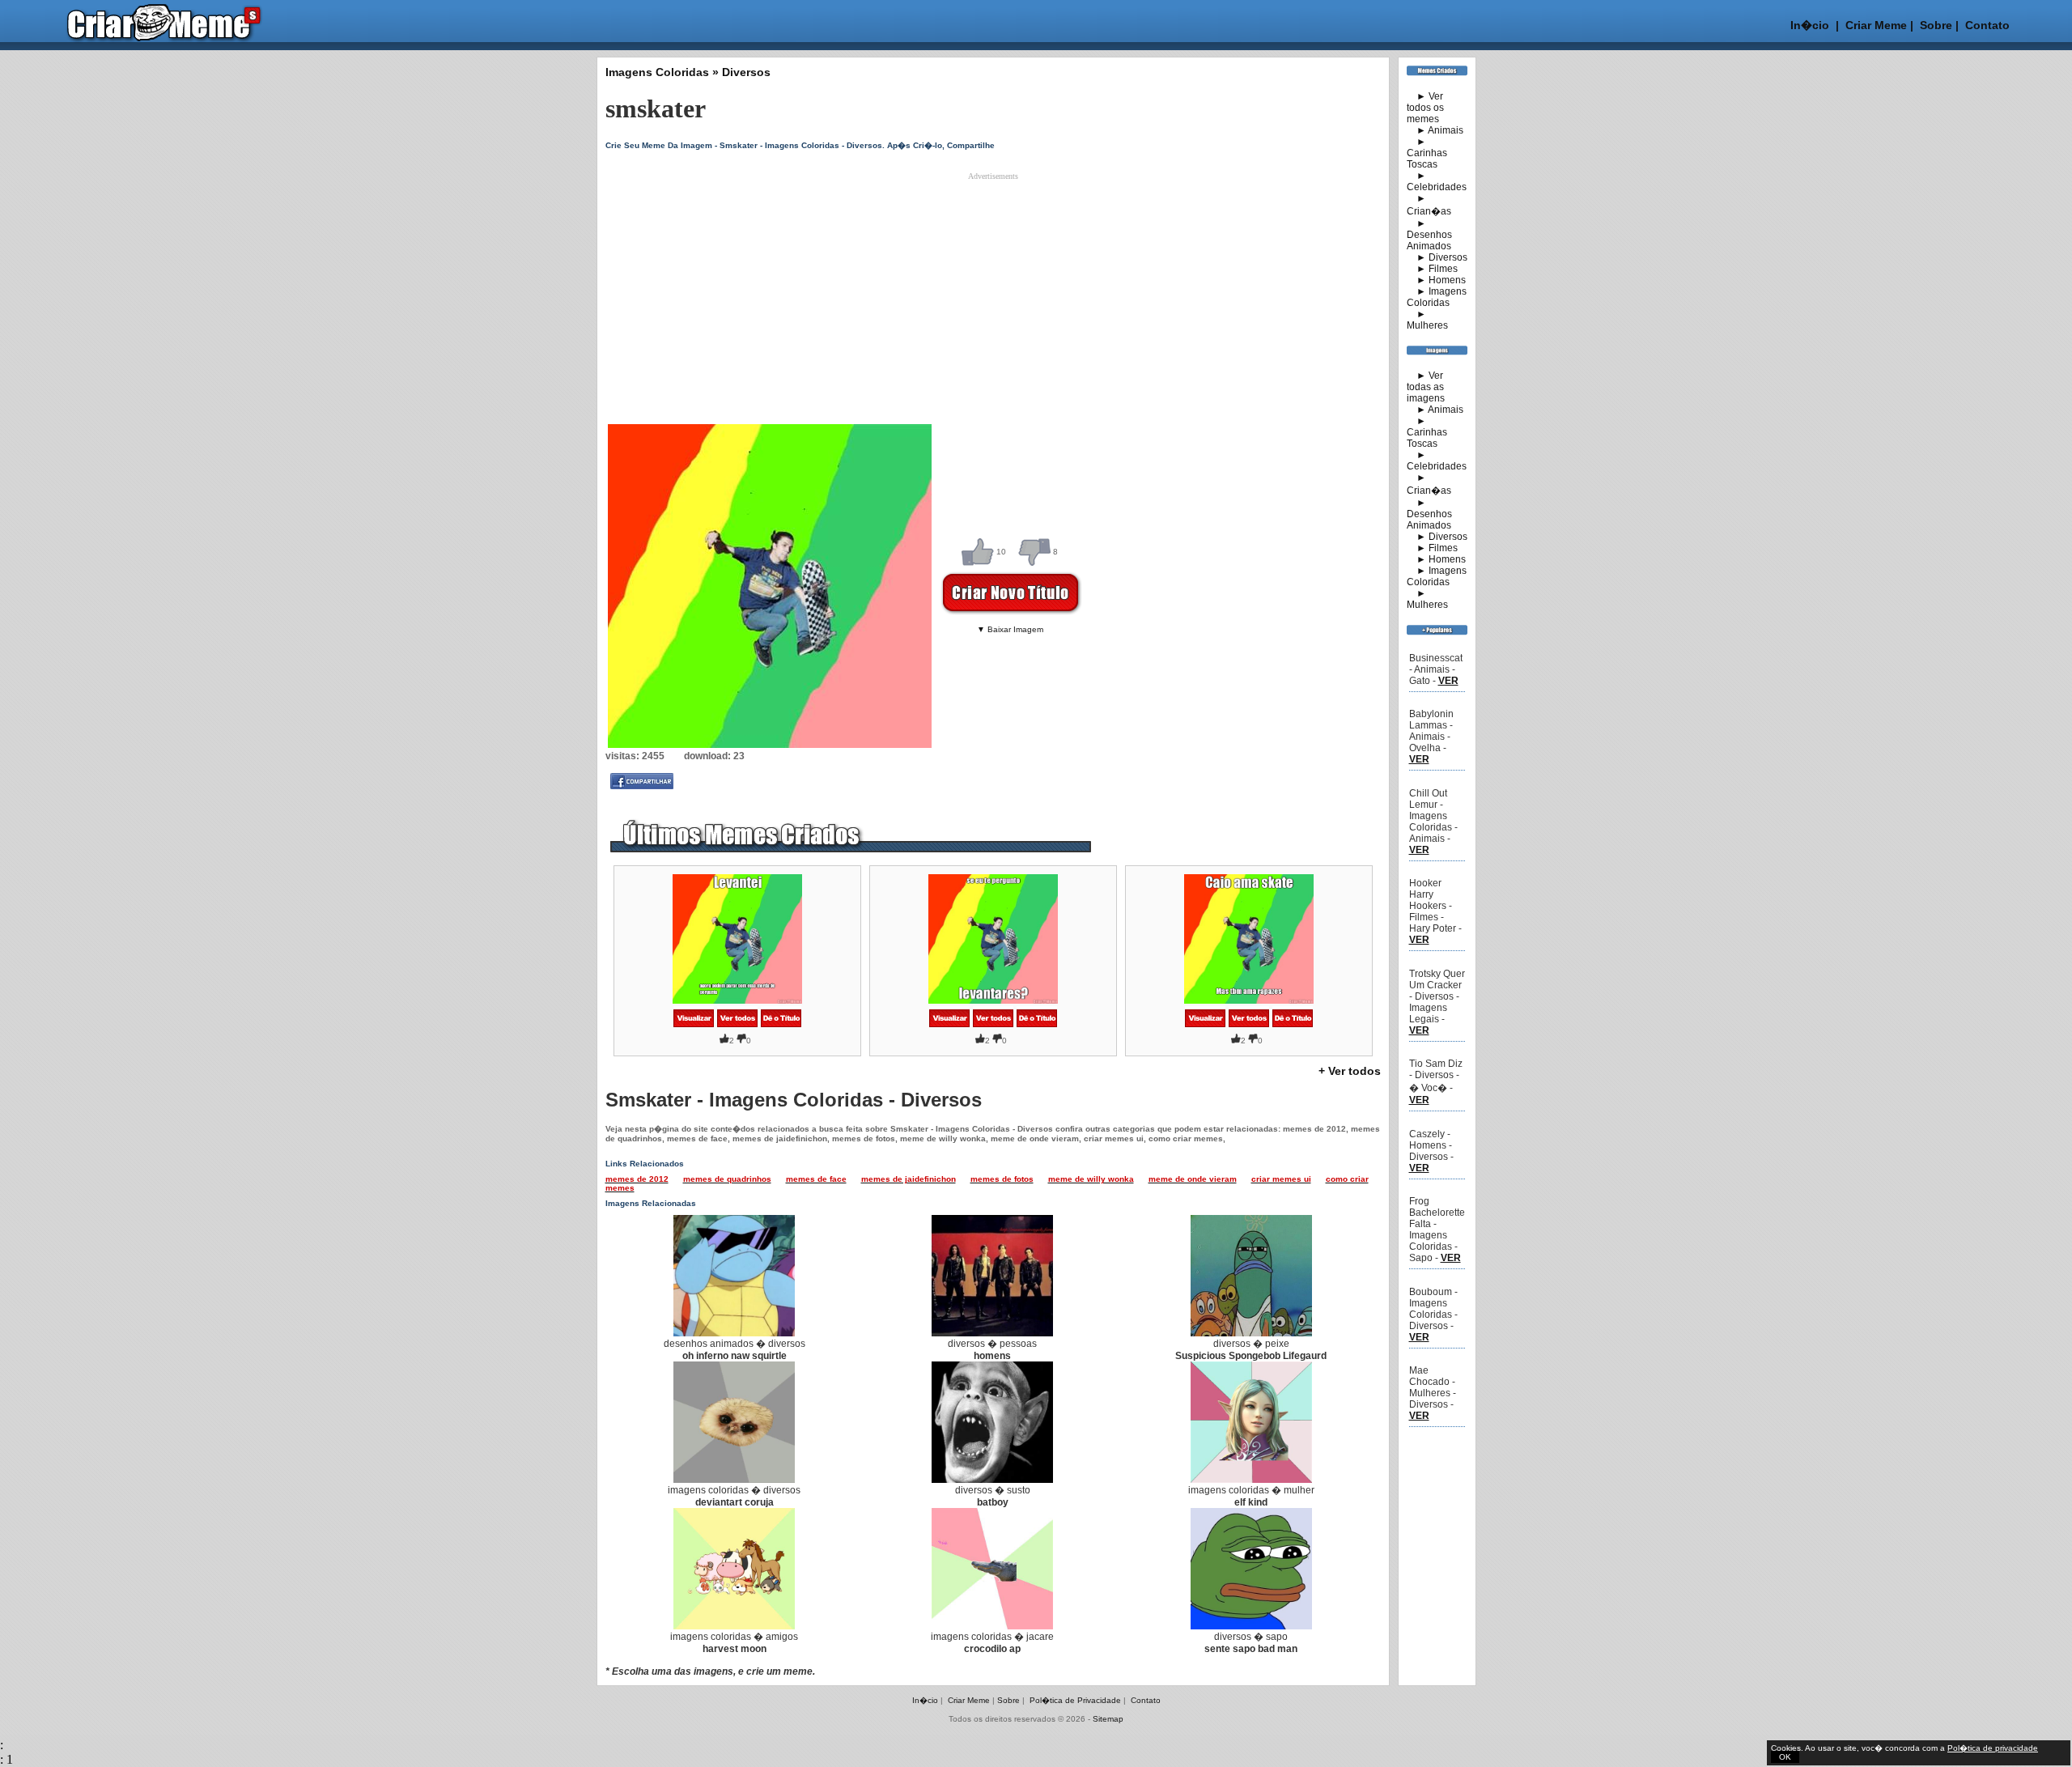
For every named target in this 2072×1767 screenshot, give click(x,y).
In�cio (1810, 25)
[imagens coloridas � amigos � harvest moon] (734, 1626)
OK (1785, 1757)
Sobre (1934, 25)
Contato (1987, 25)
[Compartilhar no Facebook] (642, 786)
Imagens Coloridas (657, 72)
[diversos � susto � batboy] (992, 1480)
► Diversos (1437, 257)
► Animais (1435, 130)
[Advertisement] (993, 294)
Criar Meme (1876, 25)
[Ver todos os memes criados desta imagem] (737, 1024)
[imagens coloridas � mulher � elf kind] (1251, 1480)
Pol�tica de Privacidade (1075, 1700)
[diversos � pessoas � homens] (992, 1333)
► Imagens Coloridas (1437, 297)
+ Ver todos (1350, 1071)
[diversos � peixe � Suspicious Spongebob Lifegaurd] (1251, 1333)
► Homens (1436, 280)
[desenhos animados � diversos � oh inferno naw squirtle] (734, 1333)
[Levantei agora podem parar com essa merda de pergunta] (694, 1024)
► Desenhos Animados (1429, 235)
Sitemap (1108, 1719)
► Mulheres (1427, 320)
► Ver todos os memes (1425, 108)
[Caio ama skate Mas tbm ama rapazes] (1205, 1024)
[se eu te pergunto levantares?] (949, 1024)
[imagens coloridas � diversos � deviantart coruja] (734, 1480)
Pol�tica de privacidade (1993, 1748)
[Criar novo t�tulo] (781, 1024)
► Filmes (1432, 269)
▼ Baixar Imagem (1010, 629)
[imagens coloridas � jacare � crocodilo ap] (992, 1626)
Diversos (746, 72)
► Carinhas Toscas (1427, 153)
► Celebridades (1437, 181)
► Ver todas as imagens (1426, 387)
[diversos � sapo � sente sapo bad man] (1251, 1626)
